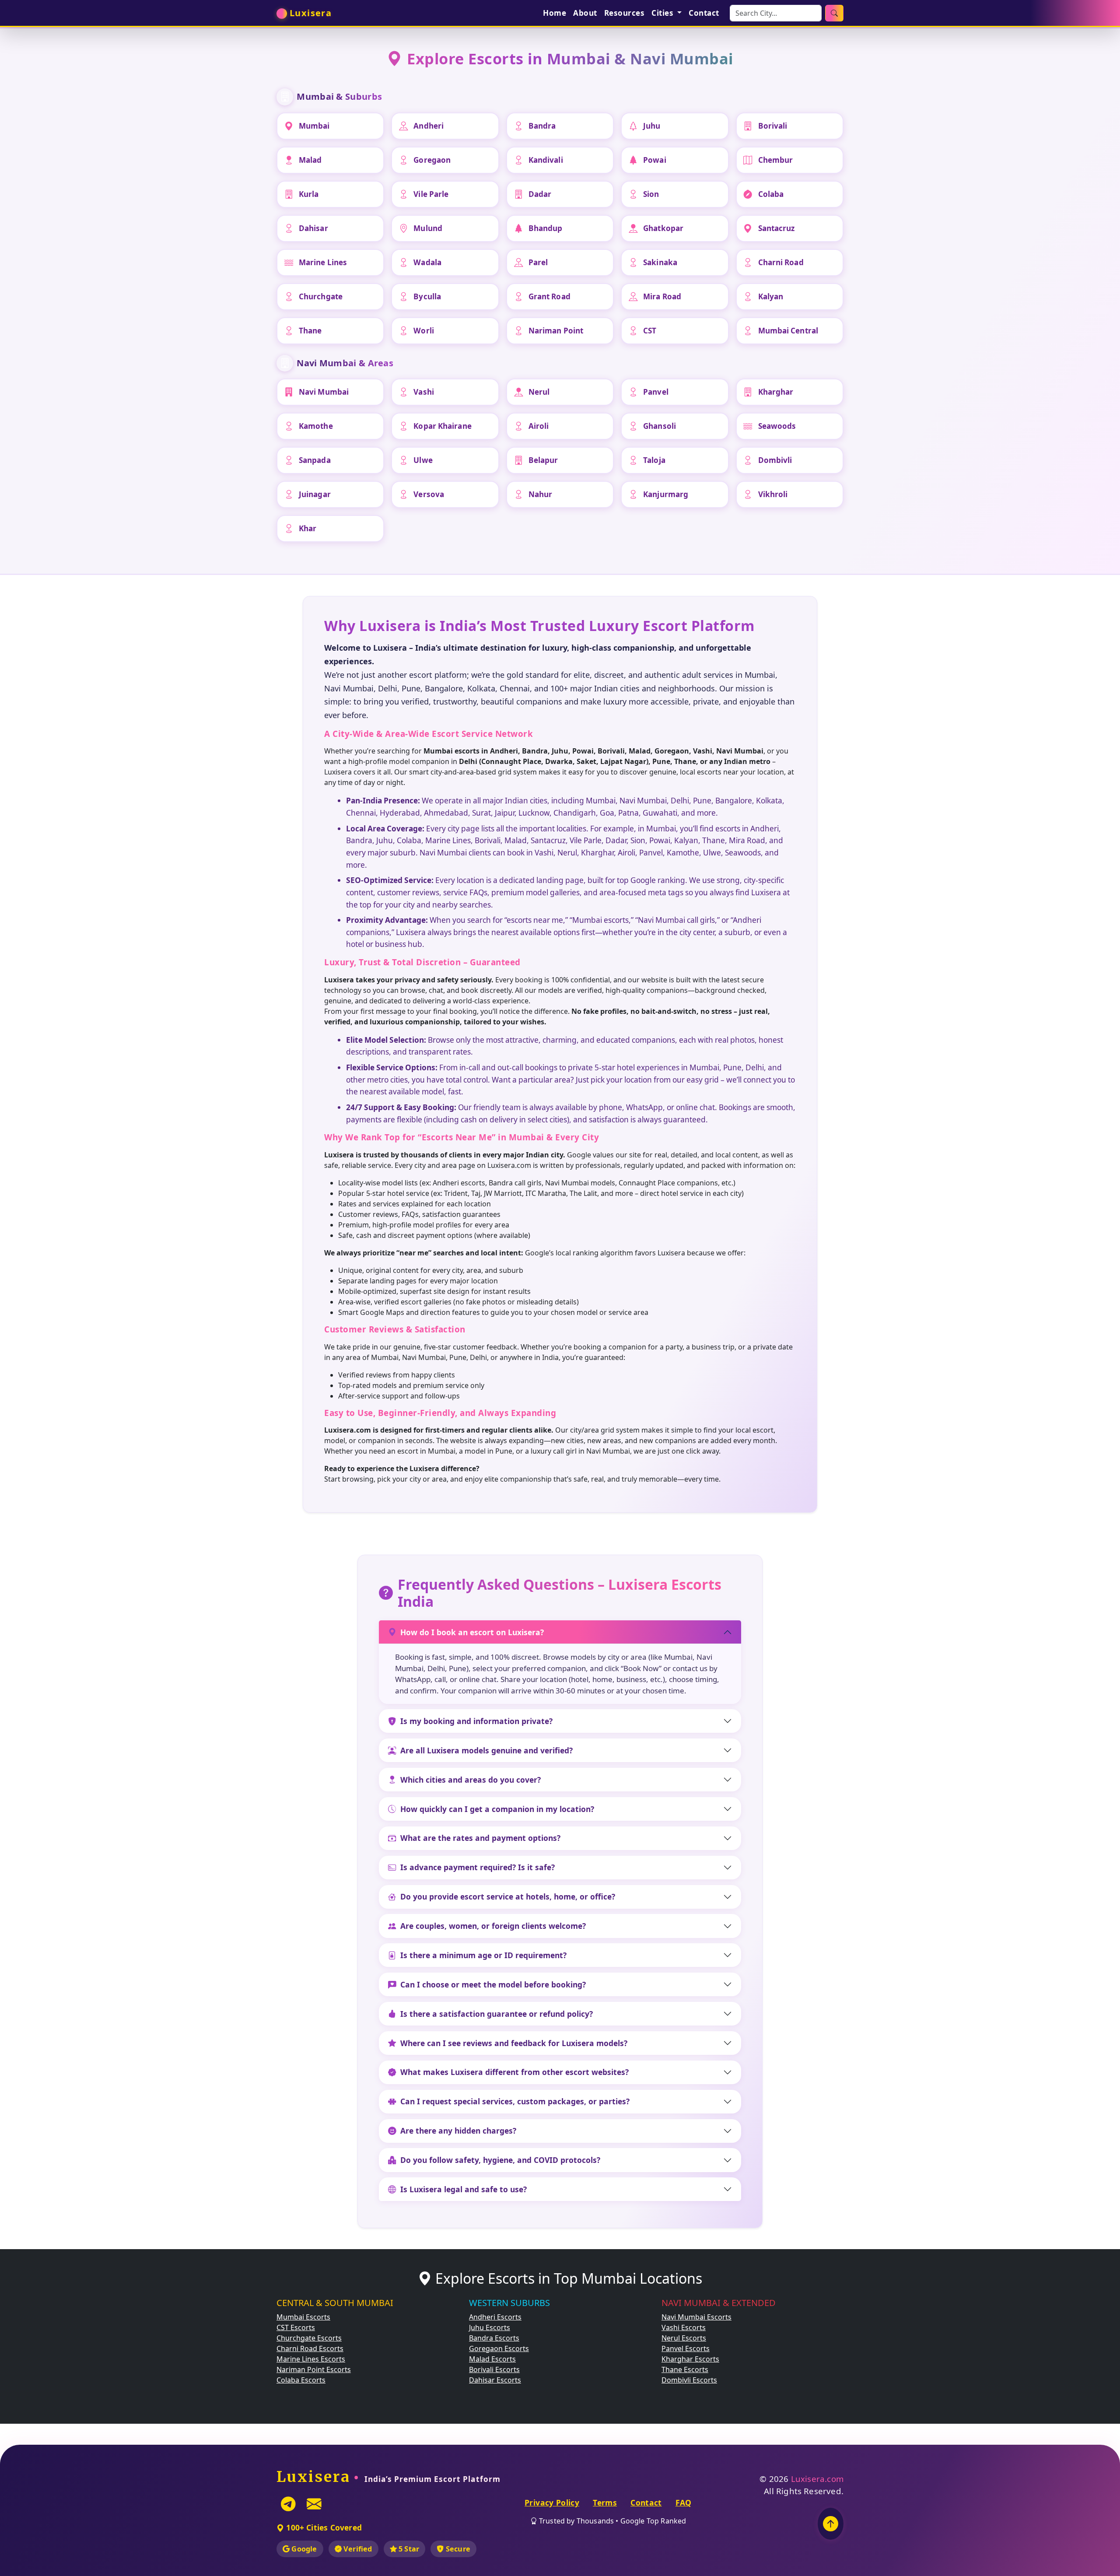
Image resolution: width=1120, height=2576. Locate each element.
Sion (651, 194)
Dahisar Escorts (495, 2380)
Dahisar (313, 228)
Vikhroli (773, 494)
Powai (655, 160)
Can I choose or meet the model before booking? (493, 1984)
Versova (429, 494)
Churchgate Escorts (309, 2338)
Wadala (427, 262)
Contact (704, 13)
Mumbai (314, 126)
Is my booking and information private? (476, 1721)
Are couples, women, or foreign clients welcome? (493, 1926)
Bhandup (546, 228)
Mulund (428, 228)
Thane (310, 331)
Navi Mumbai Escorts (696, 2317)
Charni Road (781, 262)
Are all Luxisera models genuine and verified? (486, 1750)
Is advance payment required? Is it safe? (478, 1867)
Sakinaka (660, 262)
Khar (308, 528)
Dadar (540, 194)
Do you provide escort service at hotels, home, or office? (508, 1896)
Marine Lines (323, 262)
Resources (625, 13)
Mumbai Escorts (303, 2317)
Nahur (541, 494)
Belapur (543, 460)
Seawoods (777, 426)
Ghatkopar (663, 228)
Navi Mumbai (324, 392)
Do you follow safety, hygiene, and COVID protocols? (500, 2160)
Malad (310, 160)
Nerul (539, 392)
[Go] (834, 13)
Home (555, 13)
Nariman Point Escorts (314, 2369)
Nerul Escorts (684, 2338)
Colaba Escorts (301, 2380)
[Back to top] (831, 2524)
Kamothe (316, 426)
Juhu (652, 126)
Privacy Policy (552, 2502)
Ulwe (423, 460)
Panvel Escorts (686, 2348)
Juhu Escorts (490, 2327)
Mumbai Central (788, 331)
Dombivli (775, 460)
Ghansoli (660, 426)
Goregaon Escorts (499, 2348)
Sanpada (315, 460)
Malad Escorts (492, 2359)
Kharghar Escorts (690, 2359)
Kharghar (776, 392)
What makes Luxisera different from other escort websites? (514, 2072)
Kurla (309, 194)
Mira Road (662, 296)
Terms (605, 2502)
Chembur (776, 160)
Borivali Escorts (494, 2369)
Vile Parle (431, 194)
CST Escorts (296, 2327)
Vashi (424, 392)
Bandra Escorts (494, 2338)
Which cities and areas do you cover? (471, 1780)
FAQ (684, 2502)
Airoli (539, 426)
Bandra (542, 126)
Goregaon (432, 160)
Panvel (656, 392)
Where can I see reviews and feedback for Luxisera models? (514, 2043)
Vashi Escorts (684, 2327)
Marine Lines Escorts (311, 2359)
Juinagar (315, 494)
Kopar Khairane (442, 426)
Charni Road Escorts (310, 2348)
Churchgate (321, 296)
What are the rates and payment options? (480, 1838)
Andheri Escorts (495, 2317)
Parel (538, 262)
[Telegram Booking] (288, 2504)
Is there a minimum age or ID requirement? (483, 1955)
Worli (424, 331)
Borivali (773, 126)
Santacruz (777, 228)
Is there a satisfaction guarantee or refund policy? (497, 2014)
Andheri (429, 126)
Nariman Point (556, 331)
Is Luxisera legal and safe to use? (464, 2189)
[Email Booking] (314, 2504)
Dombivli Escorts (689, 2380)
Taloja (654, 460)
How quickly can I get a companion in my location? (497, 1809)
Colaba (771, 194)
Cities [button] (663, 13)
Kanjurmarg (666, 494)
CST (650, 331)
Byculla (427, 296)
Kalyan (771, 296)
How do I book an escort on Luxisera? (472, 1632)
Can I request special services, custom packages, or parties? (515, 2101)
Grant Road (549, 296)
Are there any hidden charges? (458, 2131)
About (585, 13)
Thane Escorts (685, 2369)
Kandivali (546, 160)
